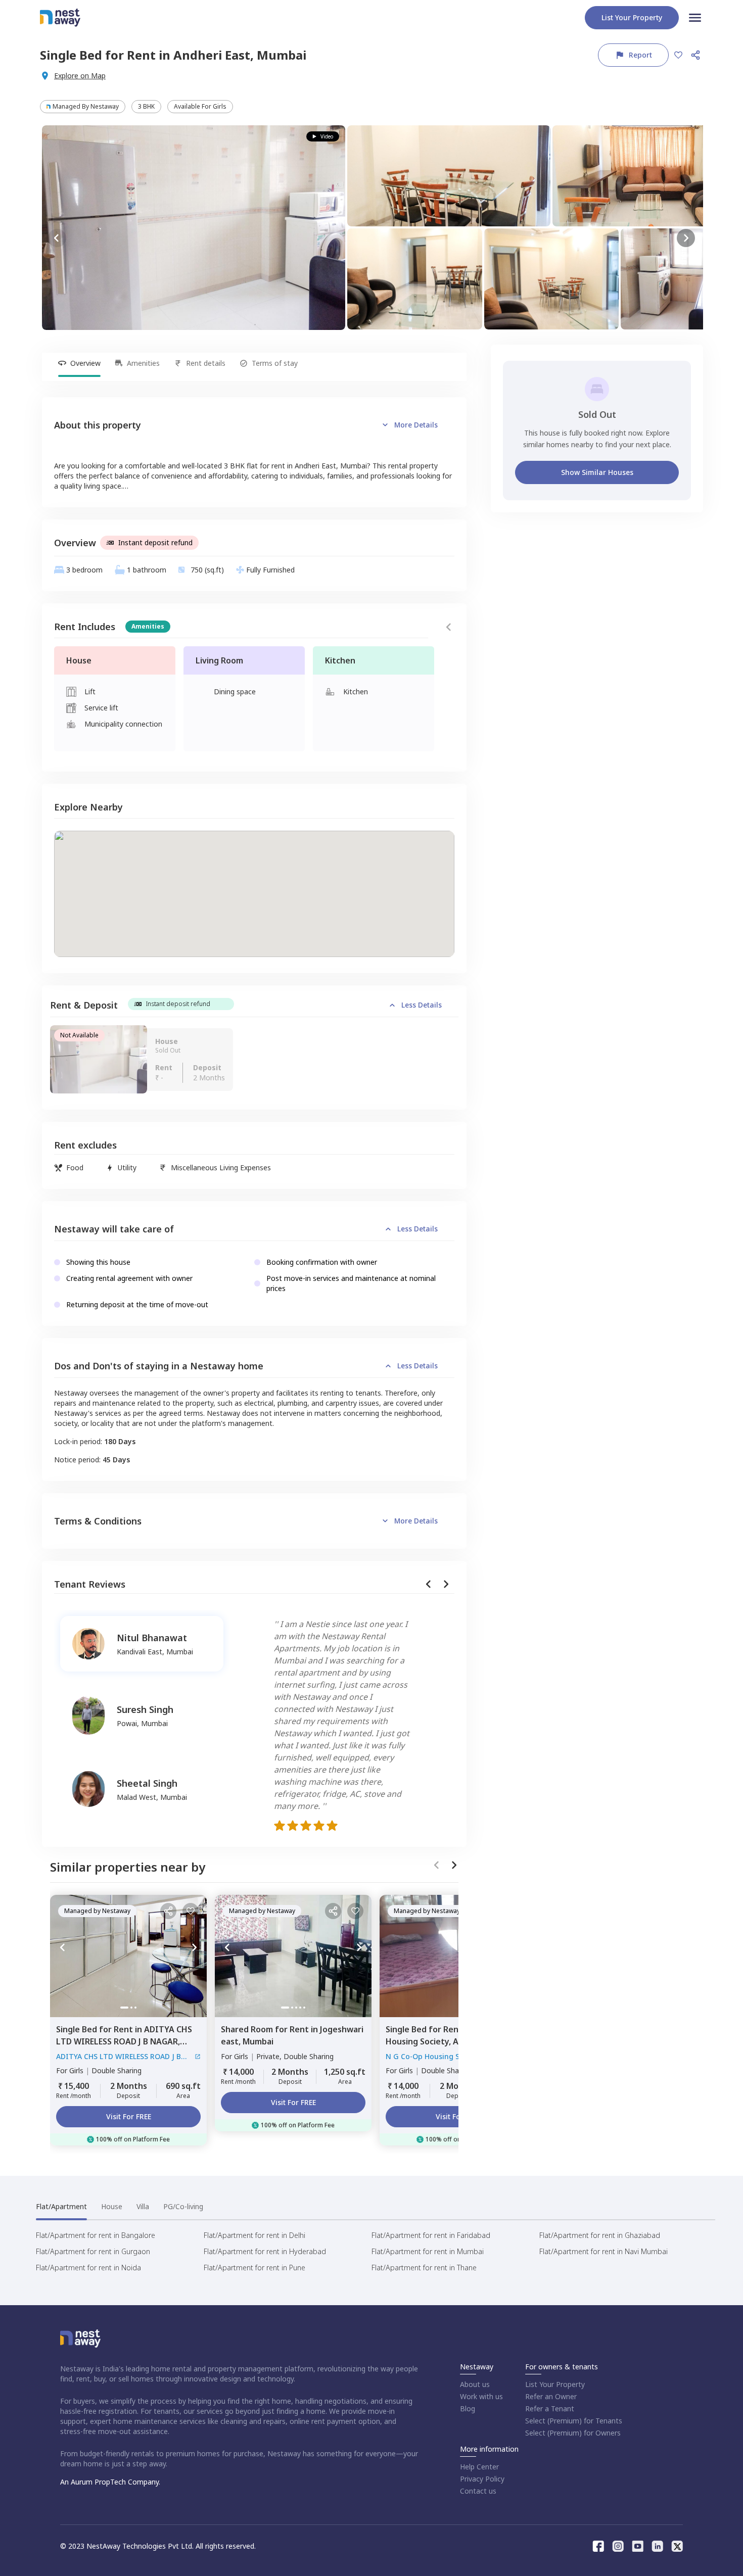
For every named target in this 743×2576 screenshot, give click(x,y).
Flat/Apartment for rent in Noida (88, 2268)
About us (475, 2384)
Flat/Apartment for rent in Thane (424, 2268)
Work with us (481, 2396)
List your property (632, 17)
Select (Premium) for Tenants (574, 2421)
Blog (468, 2408)
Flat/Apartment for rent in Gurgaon (93, 2251)
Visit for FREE (129, 2116)
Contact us (478, 2491)
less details (422, 1005)
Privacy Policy (482, 2479)
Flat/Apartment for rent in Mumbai (428, 2251)
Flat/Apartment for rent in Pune (254, 2268)
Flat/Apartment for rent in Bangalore (96, 2235)
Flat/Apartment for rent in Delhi (254, 2235)
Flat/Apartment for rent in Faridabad (431, 2235)
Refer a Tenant (550, 2408)
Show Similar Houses (597, 472)
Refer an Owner (551, 2396)
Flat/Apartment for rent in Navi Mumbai (603, 2251)
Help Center (479, 2467)
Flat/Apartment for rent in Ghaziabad (600, 2235)
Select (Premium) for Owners (573, 2433)
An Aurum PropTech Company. (110, 2482)
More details (416, 425)
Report (640, 55)
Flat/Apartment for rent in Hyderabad (265, 2251)
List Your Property (555, 2384)
